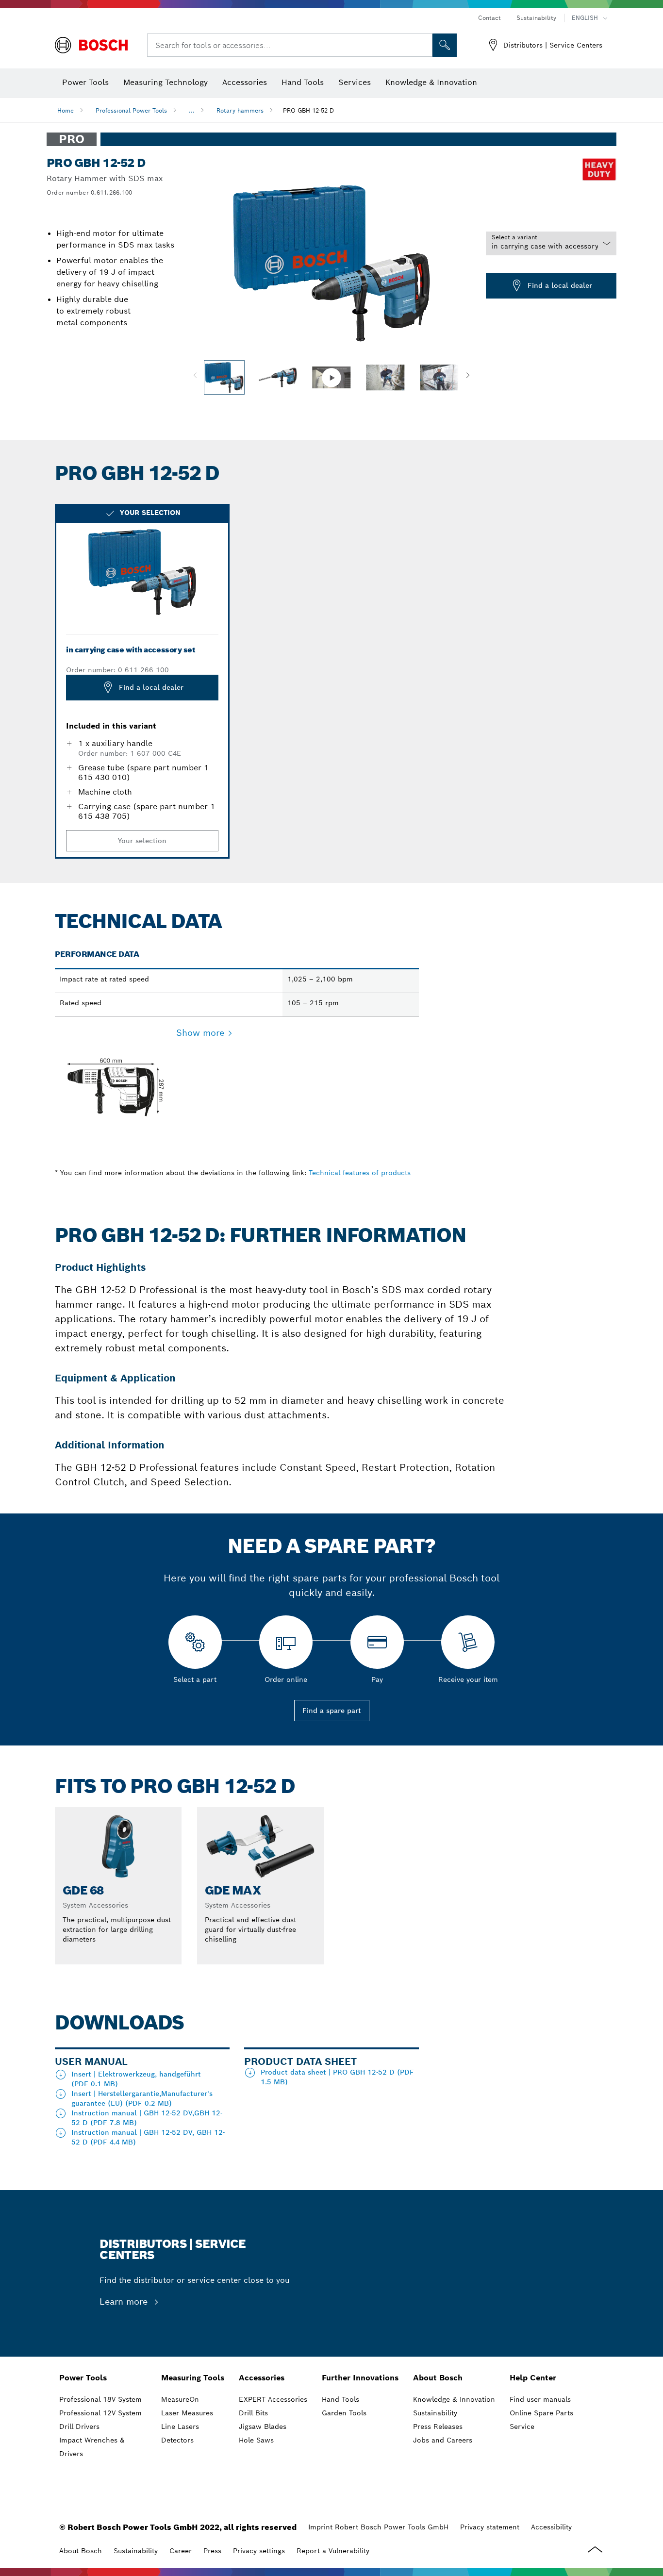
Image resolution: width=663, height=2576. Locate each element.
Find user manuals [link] (540, 2399)
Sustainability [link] (435, 2413)
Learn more (125, 2302)
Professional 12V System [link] (100, 2413)
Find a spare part (332, 1711)
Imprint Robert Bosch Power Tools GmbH (378, 2527)
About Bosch (81, 2551)
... (192, 110)
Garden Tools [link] (344, 2413)
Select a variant (514, 237)
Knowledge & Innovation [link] (454, 2399)
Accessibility (551, 2527)
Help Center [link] (533, 2378)
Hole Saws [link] (256, 2440)
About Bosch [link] (438, 2378)
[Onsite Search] (445, 45)
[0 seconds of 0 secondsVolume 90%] (332, 263)
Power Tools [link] (83, 2378)
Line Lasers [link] (180, 2426)
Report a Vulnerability (333, 2551)
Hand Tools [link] (340, 2399)
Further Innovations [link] (360, 2378)
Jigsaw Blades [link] (263, 2426)
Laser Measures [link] (187, 2413)
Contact (489, 18)
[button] (468, 375)
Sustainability (536, 18)
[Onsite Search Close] (424, 45)
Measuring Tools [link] (193, 2378)
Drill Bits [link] (253, 2413)
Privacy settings (259, 2551)
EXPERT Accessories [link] (273, 2399)
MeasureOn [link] (180, 2399)
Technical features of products (360, 1173)
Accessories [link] (262, 2378)
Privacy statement (490, 2527)
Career (181, 2551)
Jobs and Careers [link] (443, 2440)
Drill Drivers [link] (79, 2426)
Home (66, 110)
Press (212, 2551)
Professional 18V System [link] (100, 2399)
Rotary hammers (240, 110)
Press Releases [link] (438, 2426)
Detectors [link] (177, 2440)
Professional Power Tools (131, 110)
